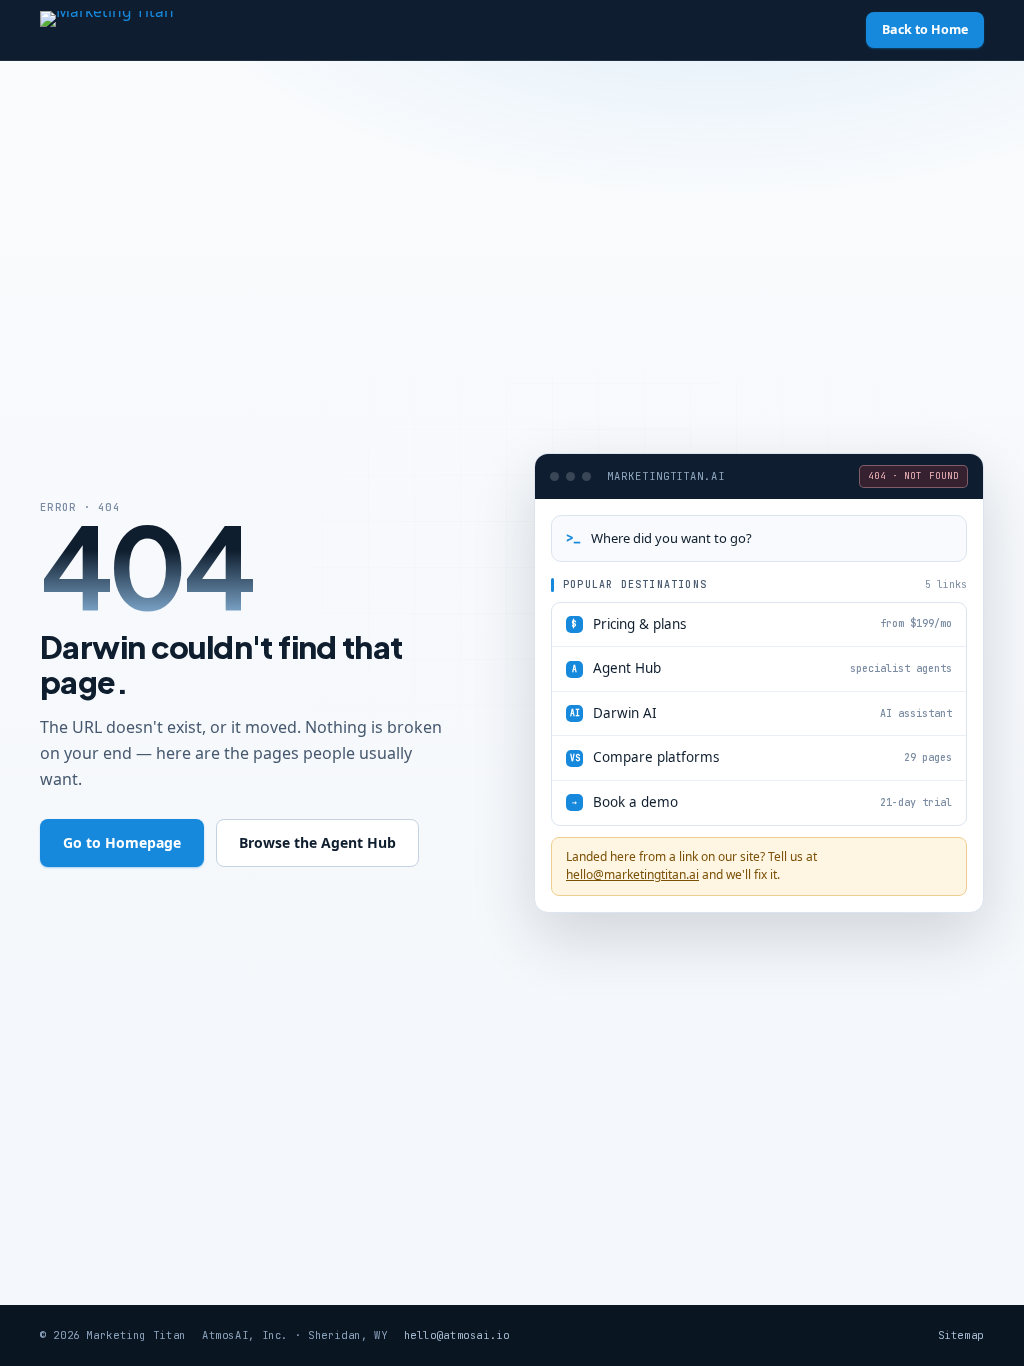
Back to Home (925, 29)
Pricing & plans (762, 624)
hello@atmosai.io (457, 1335)
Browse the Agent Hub (317, 842)
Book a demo (762, 802)
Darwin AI (761, 713)
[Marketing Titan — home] (144, 30)
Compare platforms (761, 757)
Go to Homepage (122, 842)
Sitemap (961, 1335)
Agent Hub (762, 668)
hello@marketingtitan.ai (632, 874)
